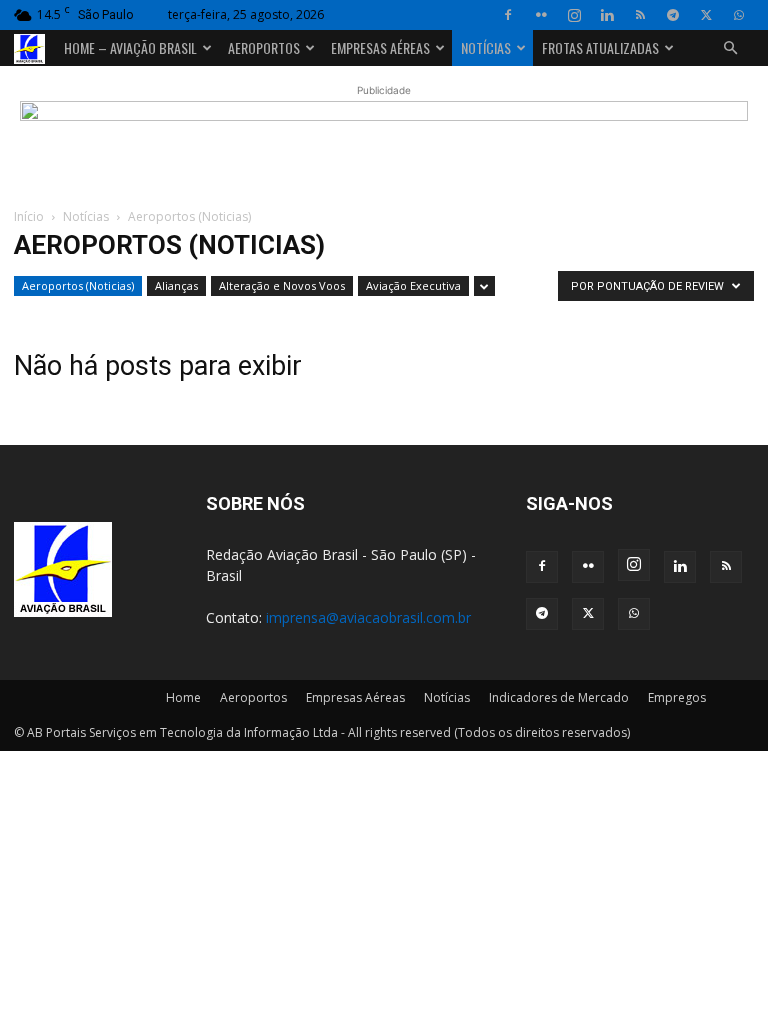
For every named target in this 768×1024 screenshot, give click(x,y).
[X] (706, 15)
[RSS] (640, 15)
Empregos (677, 697)
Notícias (486, 47)
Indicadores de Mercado (559, 697)
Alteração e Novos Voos (282, 285)
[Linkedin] (607, 15)
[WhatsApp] (739, 15)
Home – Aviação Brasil (130, 47)
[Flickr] (541, 15)
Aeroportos (264, 47)
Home (183, 697)
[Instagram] (574, 15)
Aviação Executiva (413, 285)
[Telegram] (673, 15)
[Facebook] (508, 15)
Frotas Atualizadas (600, 47)
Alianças (176, 285)
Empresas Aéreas (380, 47)
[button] (730, 48)
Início (29, 216)
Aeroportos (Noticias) (78, 285)
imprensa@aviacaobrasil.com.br (368, 617)
